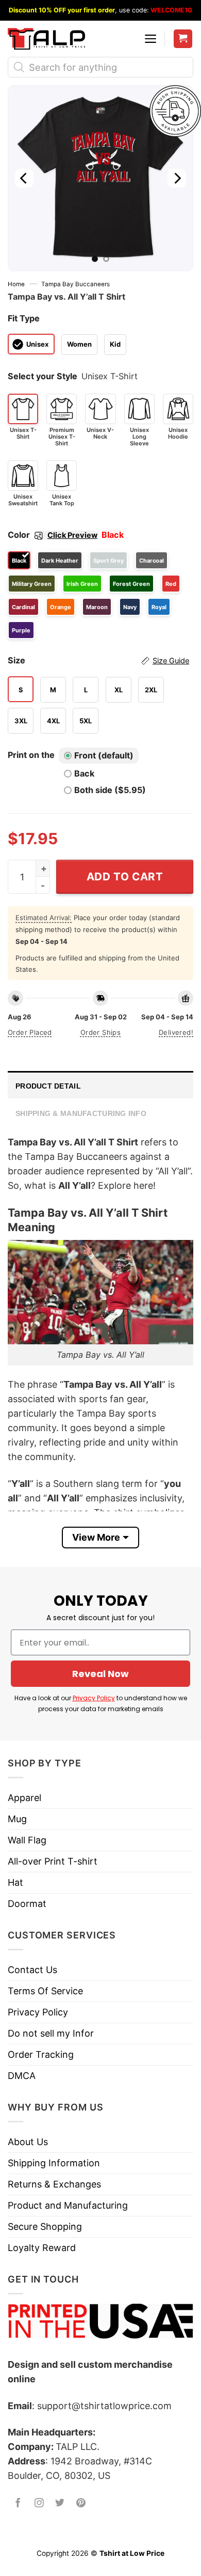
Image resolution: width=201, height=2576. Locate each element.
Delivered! (176, 1032)
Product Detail (48, 1086)
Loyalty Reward (42, 2248)
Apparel (24, 1798)
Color (53, 535)
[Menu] (150, 39)
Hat (15, 1882)
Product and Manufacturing (68, 2205)
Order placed (30, 1032)
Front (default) (104, 755)
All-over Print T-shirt (53, 1861)
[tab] (100, 1085)
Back (84, 773)
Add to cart (125, 876)
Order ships (100, 1032)
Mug (17, 1819)
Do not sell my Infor (51, 2033)
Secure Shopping (45, 2226)
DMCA (22, 2076)
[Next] (177, 178)
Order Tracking (41, 2054)
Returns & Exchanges (54, 2184)
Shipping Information (54, 2163)
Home (16, 284)
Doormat (27, 1904)
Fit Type (24, 318)
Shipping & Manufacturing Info (81, 1113)
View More (96, 1537)
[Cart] (183, 39)
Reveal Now (100, 1674)
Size (98, 660)
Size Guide (171, 661)
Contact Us (32, 1970)
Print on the (31, 755)
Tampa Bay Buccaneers (76, 284)
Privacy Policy (94, 1698)
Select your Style (43, 376)
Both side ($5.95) (110, 790)
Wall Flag (27, 1840)
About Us (28, 2142)
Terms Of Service (45, 1991)
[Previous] (24, 178)
